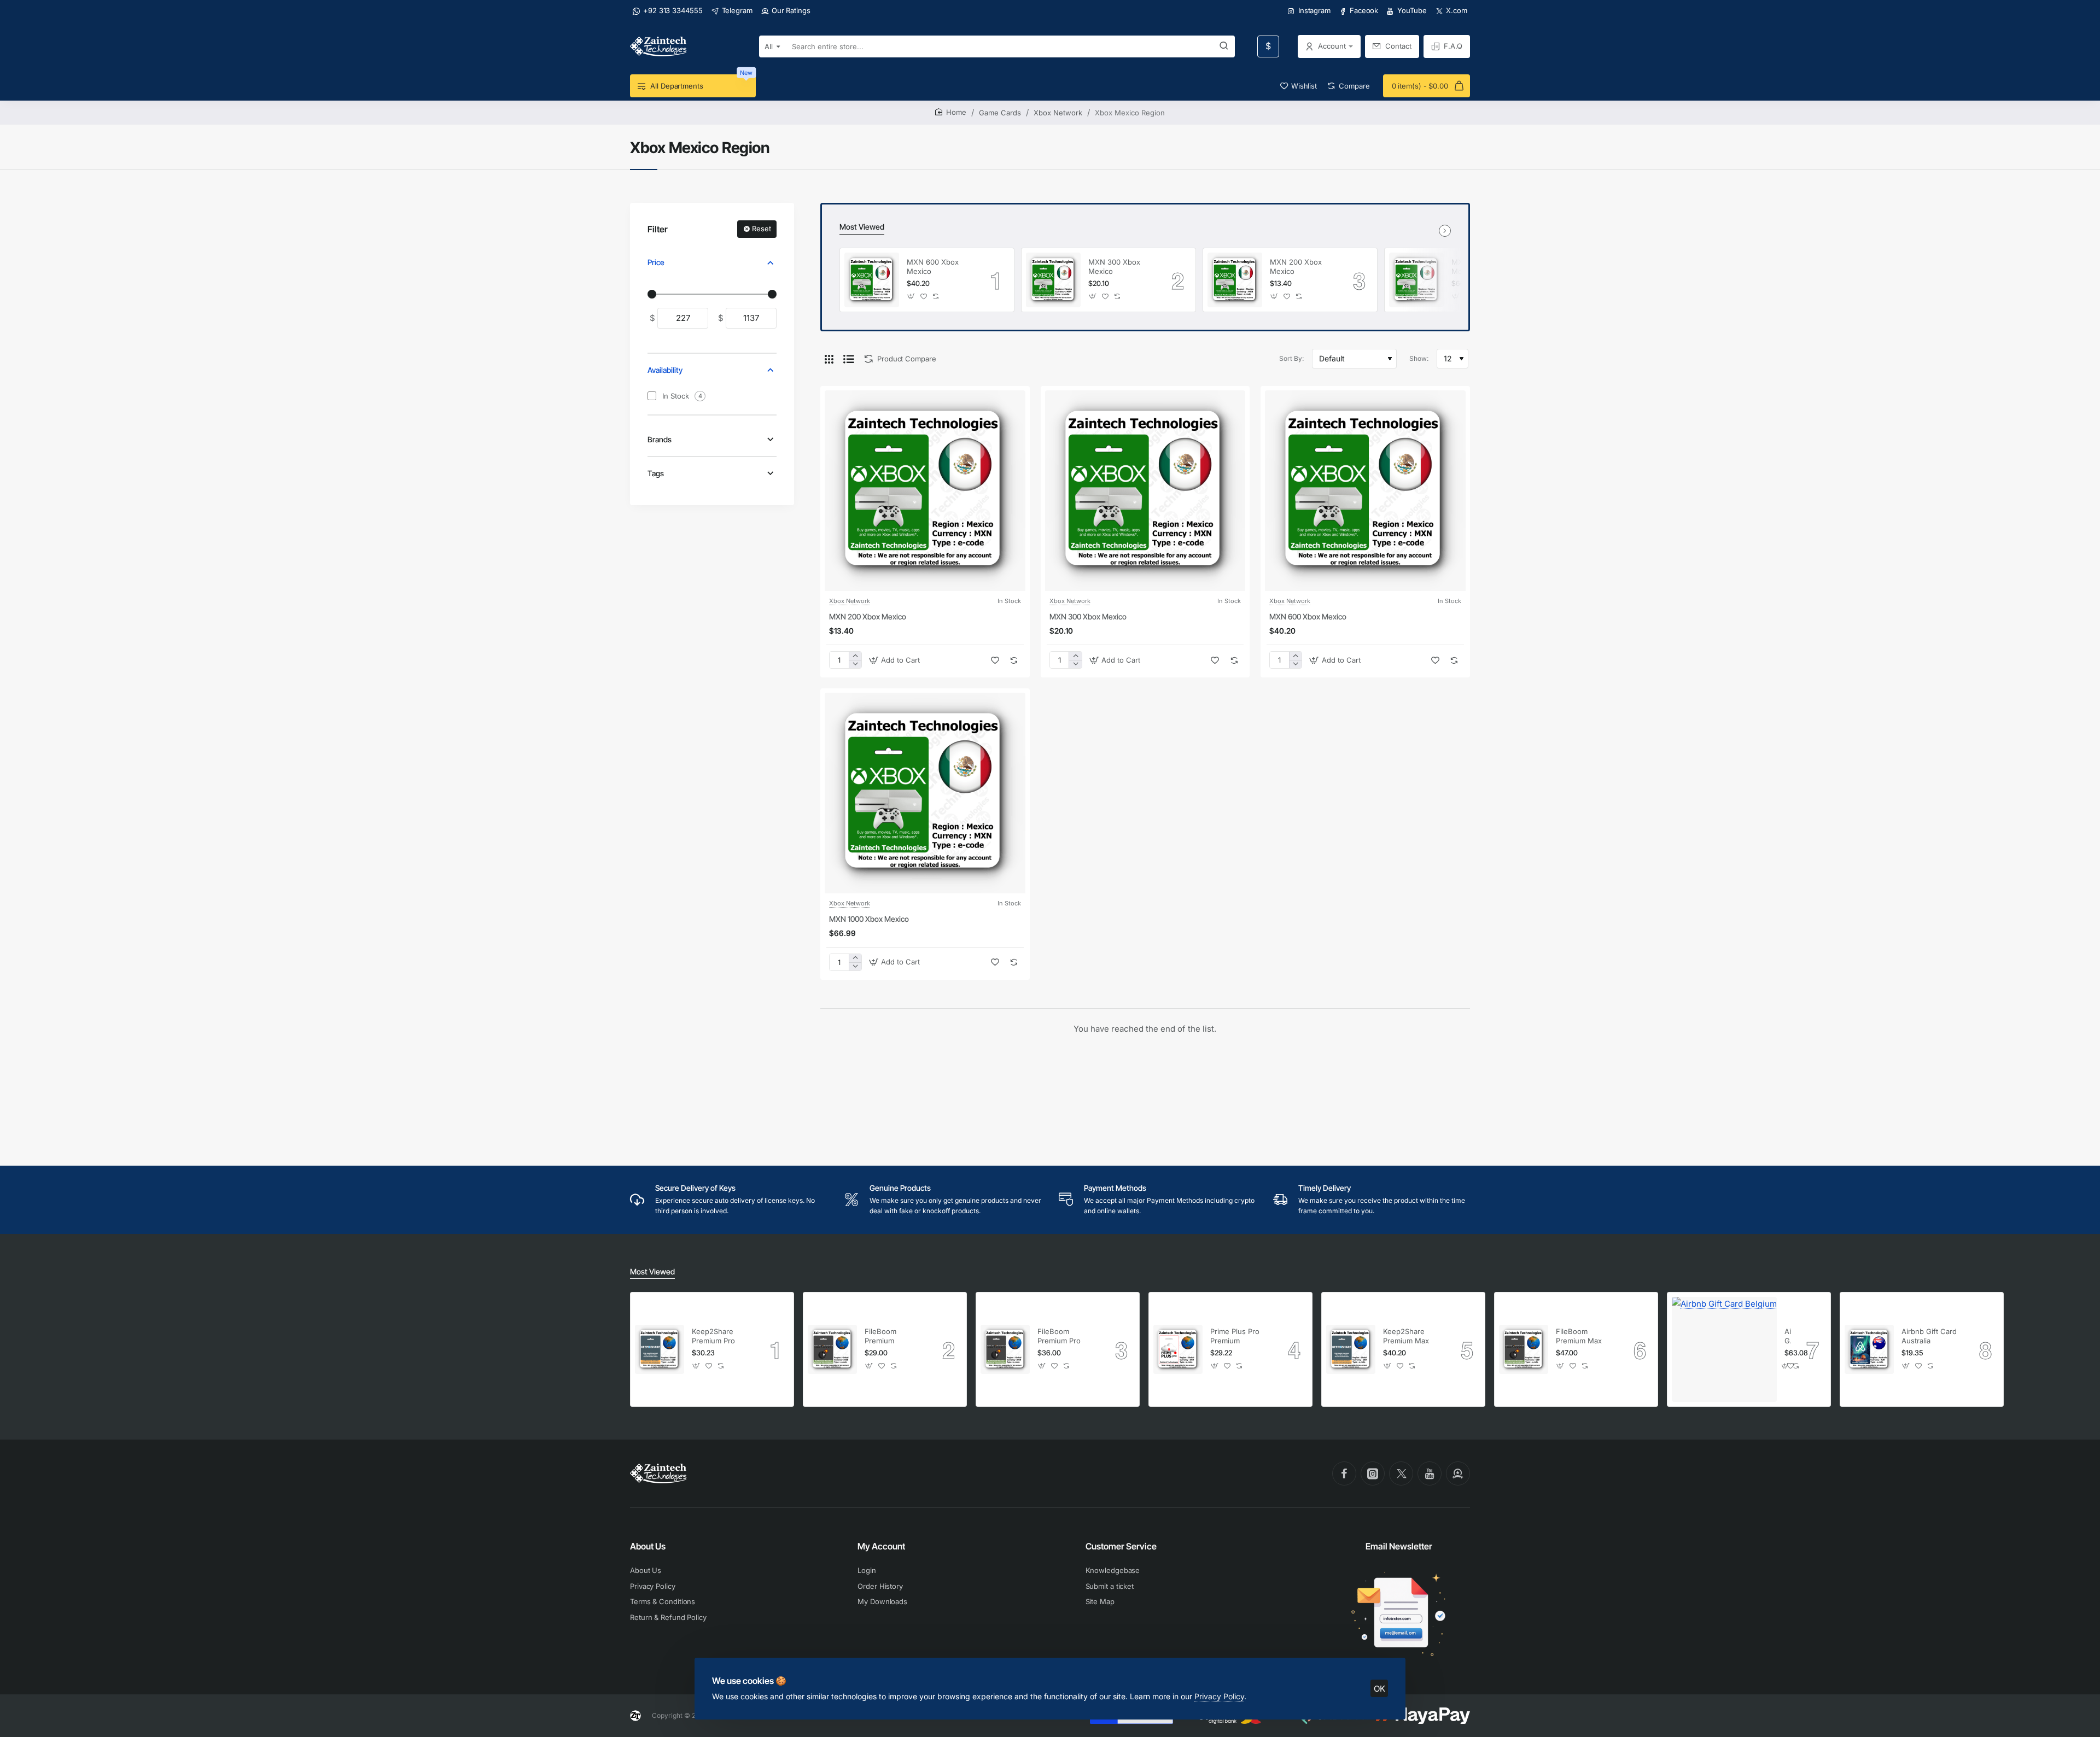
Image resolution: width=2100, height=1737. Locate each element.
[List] (849, 359)
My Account (881, 1546)
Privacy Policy (1219, 1696)
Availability (665, 370)
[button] (911, 297)
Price (656, 262)
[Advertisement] (1145, 1082)
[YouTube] (1430, 1473)
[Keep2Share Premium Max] (1351, 1349)
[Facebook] (1344, 1473)
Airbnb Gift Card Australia (1929, 1336)
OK (1379, 1689)
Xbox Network (1058, 113)
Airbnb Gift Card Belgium (1788, 1337)
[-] (855, 664)
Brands (660, 439)
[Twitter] (1401, 1473)
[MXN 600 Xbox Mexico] (872, 280)
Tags (656, 473)
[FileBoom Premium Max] (1524, 1349)
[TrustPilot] (1458, 1473)
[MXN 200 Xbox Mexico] (1235, 280)
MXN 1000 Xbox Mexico (869, 919)
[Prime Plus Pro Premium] (1178, 1349)
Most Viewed (862, 227)
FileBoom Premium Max (1579, 1336)
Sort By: (1291, 358)
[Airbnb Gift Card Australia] (1869, 1349)
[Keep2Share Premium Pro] (660, 1349)
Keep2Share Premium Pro (713, 1336)
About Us (648, 1546)
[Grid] (829, 359)
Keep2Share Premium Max (1406, 1336)
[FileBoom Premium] (832, 1349)
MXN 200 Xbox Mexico (1296, 267)
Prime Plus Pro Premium (1235, 1336)
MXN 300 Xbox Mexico (1114, 267)
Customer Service (1121, 1546)
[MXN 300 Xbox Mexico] (1053, 280)
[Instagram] (1373, 1473)
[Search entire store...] (1224, 46)
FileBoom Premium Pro (1059, 1336)
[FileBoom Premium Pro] (1005, 1349)
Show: (1419, 358)
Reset (762, 229)
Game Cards (1000, 113)
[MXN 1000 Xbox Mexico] (1416, 280)
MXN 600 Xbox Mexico (933, 267)
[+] (855, 656)
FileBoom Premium (880, 1336)
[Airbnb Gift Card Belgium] (1724, 1349)
